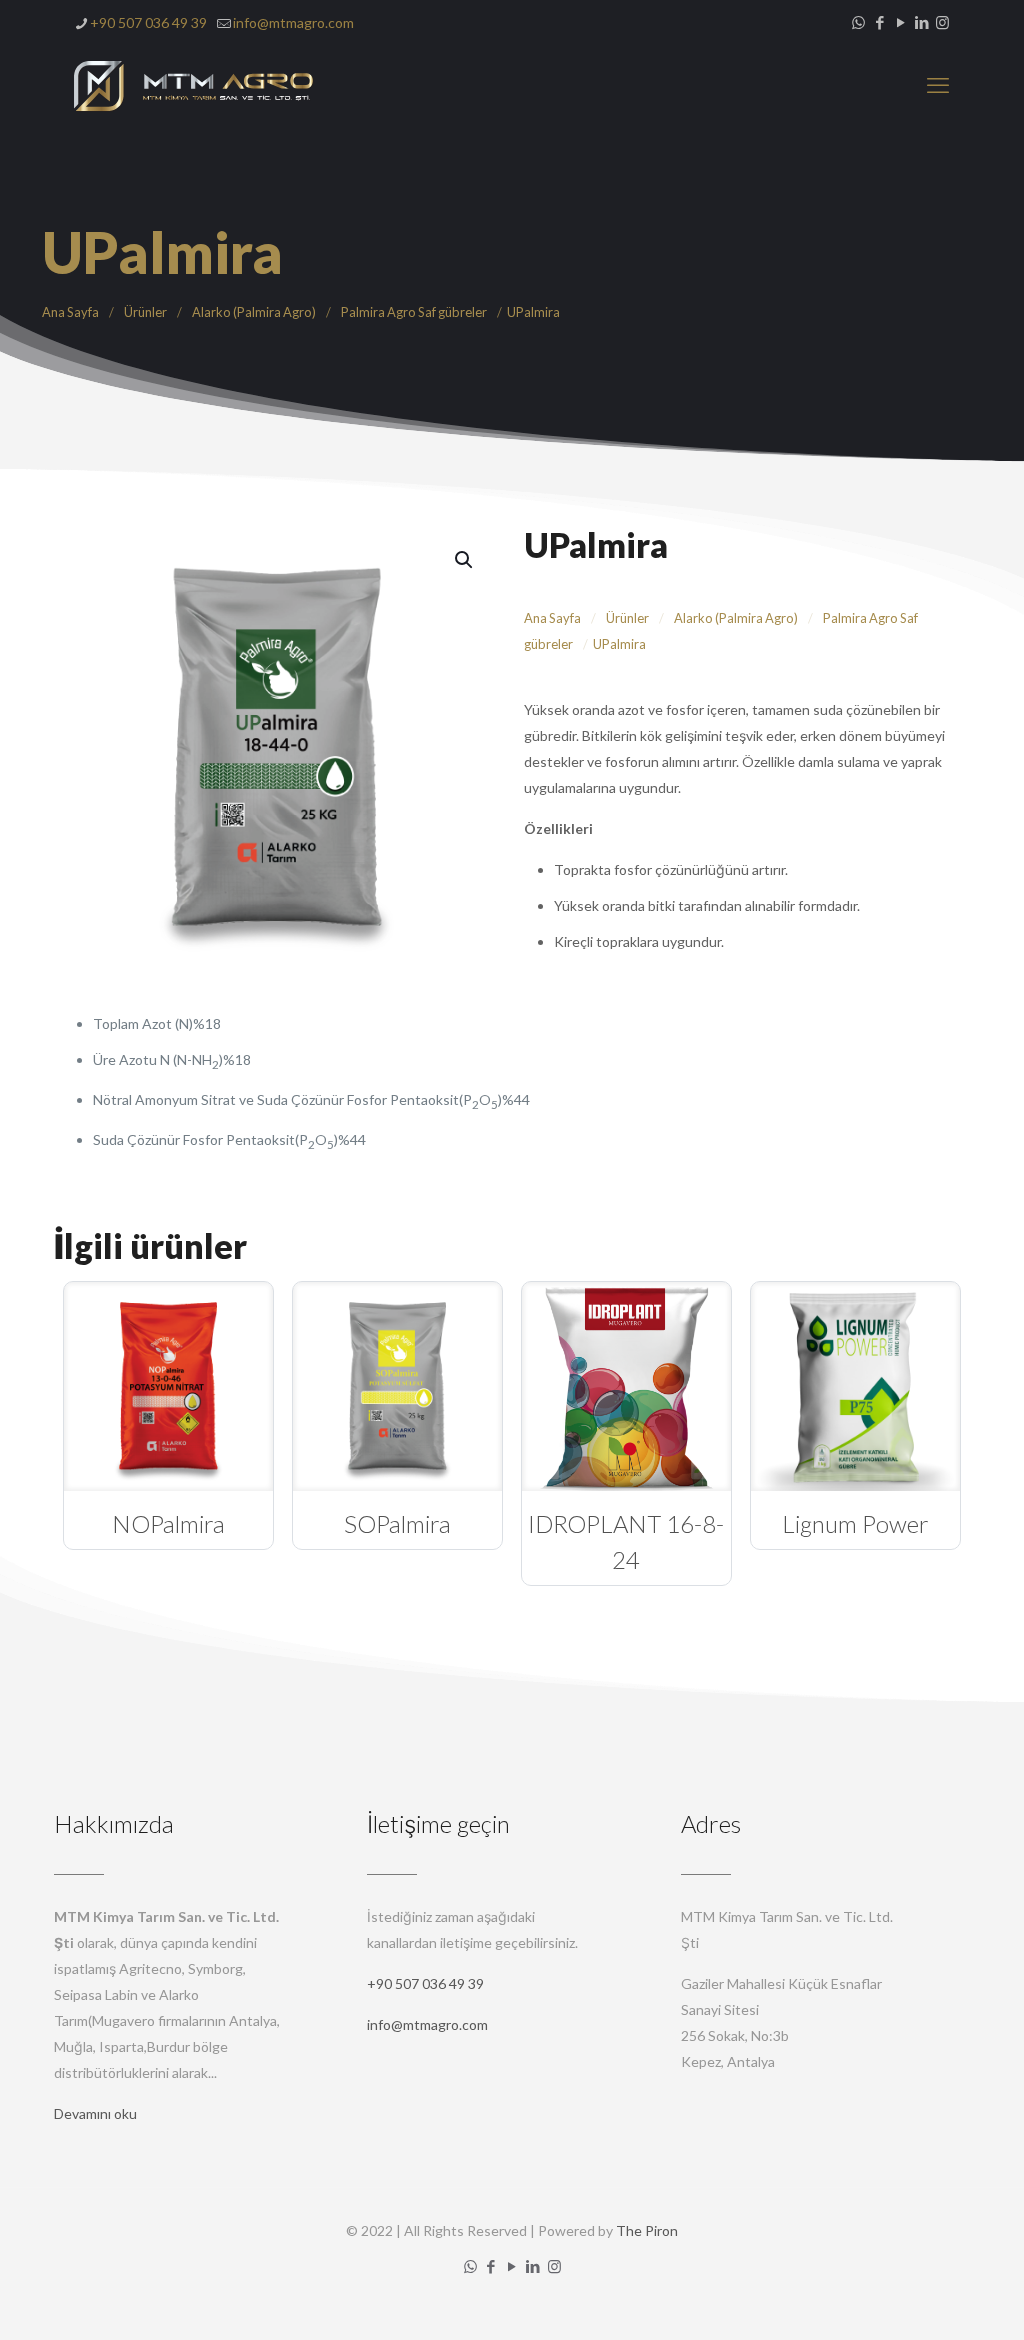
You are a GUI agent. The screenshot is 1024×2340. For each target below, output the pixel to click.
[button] (465, 560)
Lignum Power (855, 1523)
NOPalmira (168, 1523)
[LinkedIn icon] (921, 22)
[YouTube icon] (900, 22)
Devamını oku (95, 2113)
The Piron (647, 2230)
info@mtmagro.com (293, 22)
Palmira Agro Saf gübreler (414, 312)
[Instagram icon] (942, 22)
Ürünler (145, 312)
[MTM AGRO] (194, 85)
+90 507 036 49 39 (148, 22)
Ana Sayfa (70, 312)
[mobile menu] (938, 85)
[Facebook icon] (879, 22)
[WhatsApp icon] (858, 22)
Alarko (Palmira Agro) (254, 312)
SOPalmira (397, 1523)
